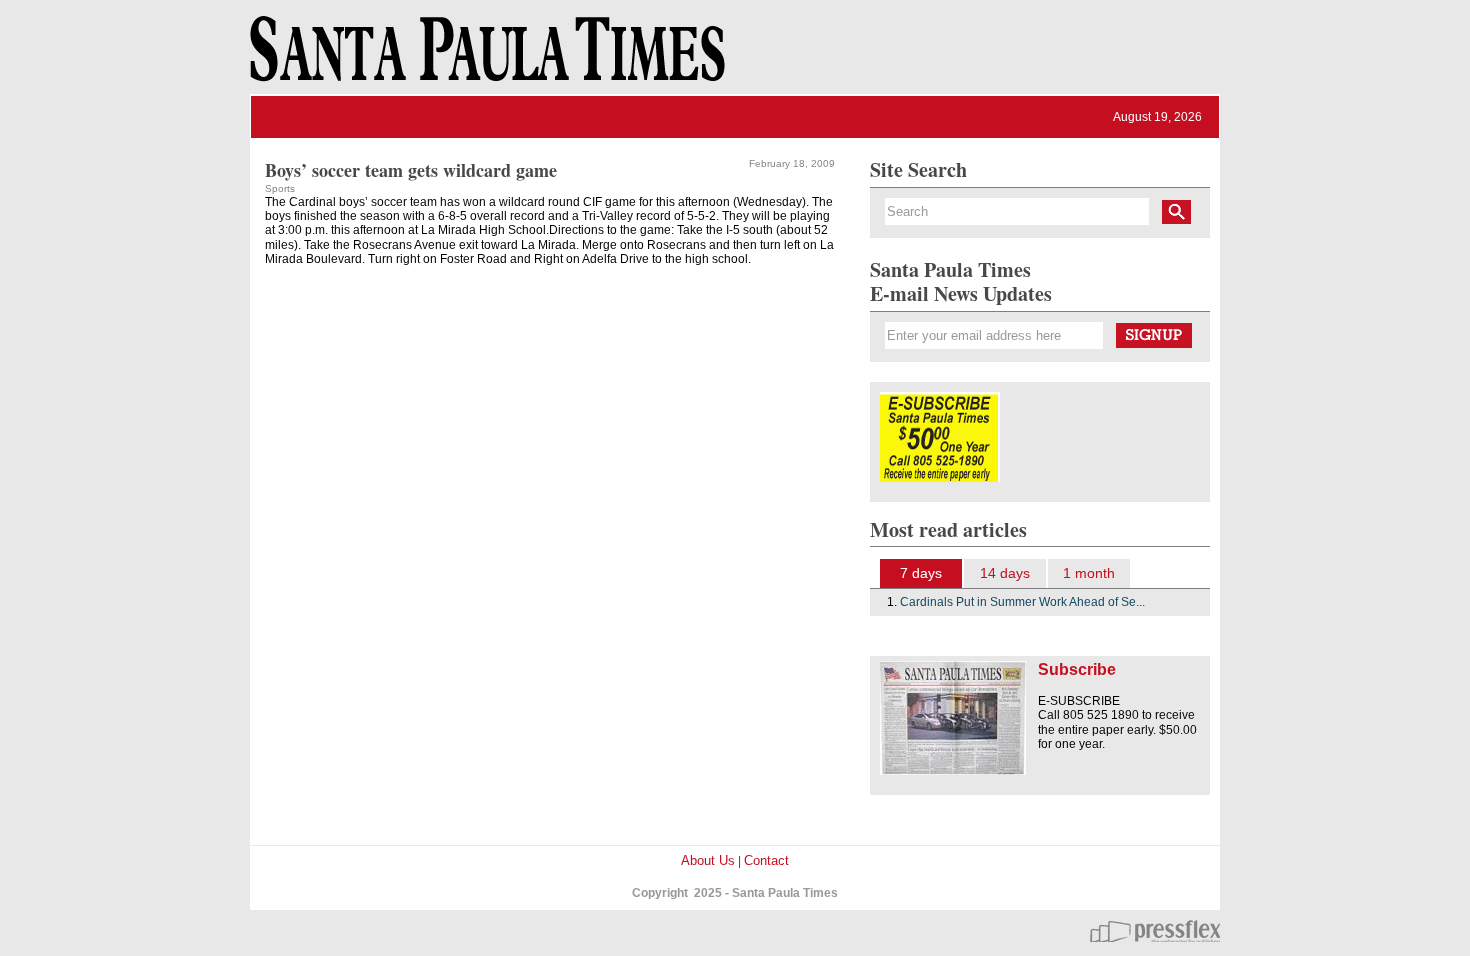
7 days (921, 573)
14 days (1005, 573)
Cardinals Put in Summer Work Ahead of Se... (1022, 602)
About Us (708, 860)
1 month (1089, 573)
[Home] (484, 58)
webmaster (1155, 931)
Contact (766, 860)
